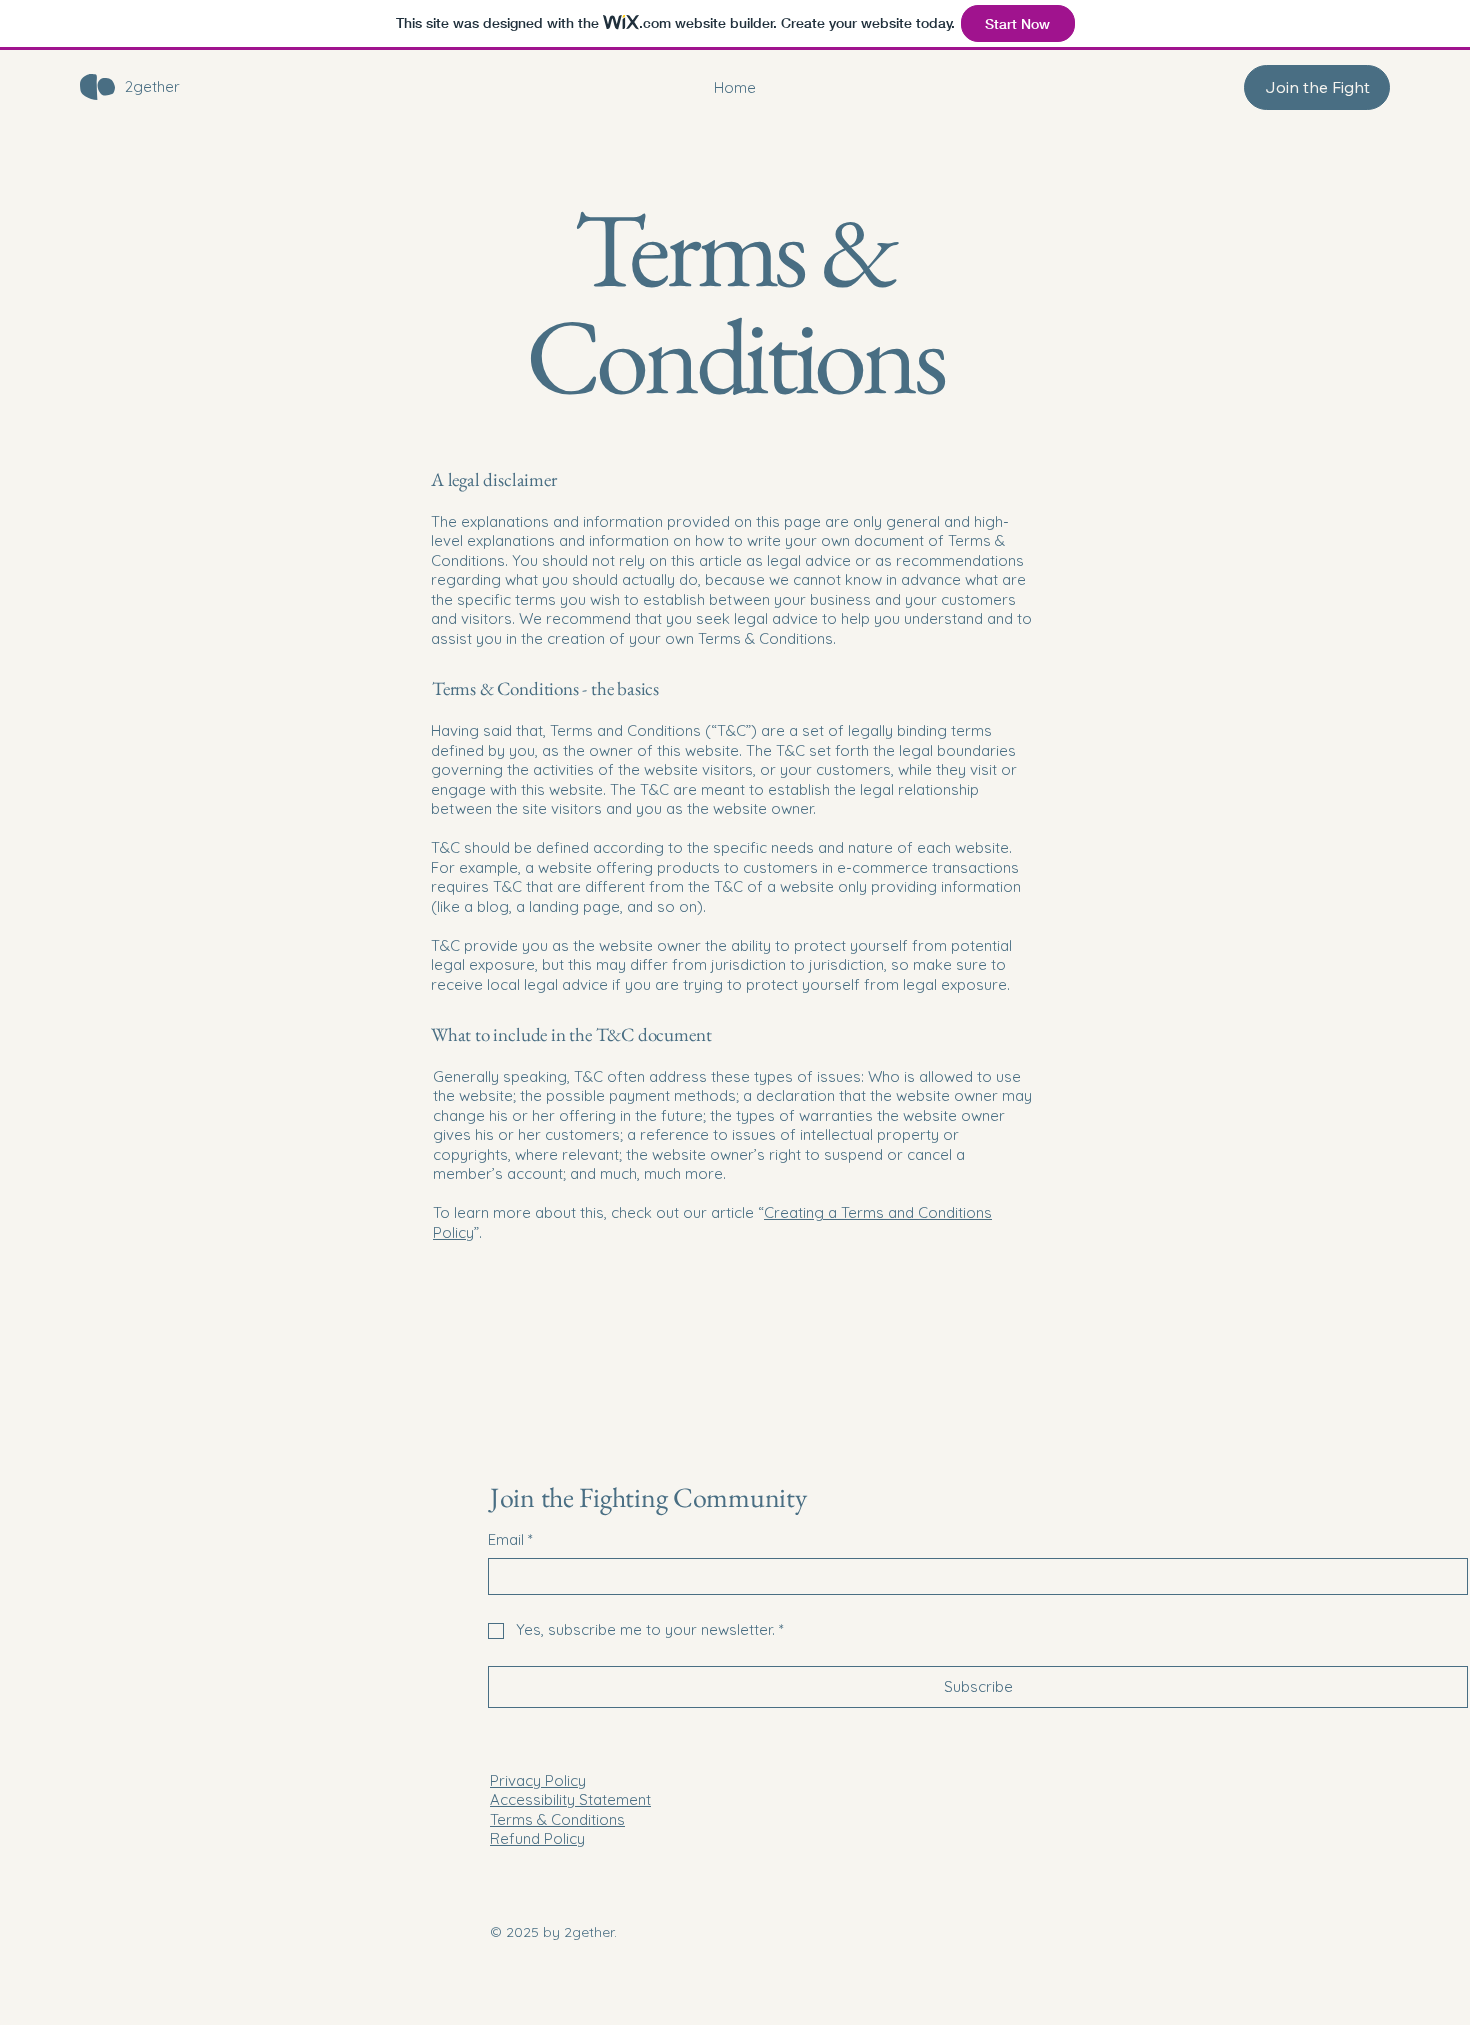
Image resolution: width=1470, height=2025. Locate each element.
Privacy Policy (538, 1780)
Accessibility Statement (570, 1799)
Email (510, 1539)
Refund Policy (537, 1838)
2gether (152, 86)
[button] (1317, 87)
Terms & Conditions (557, 1819)
